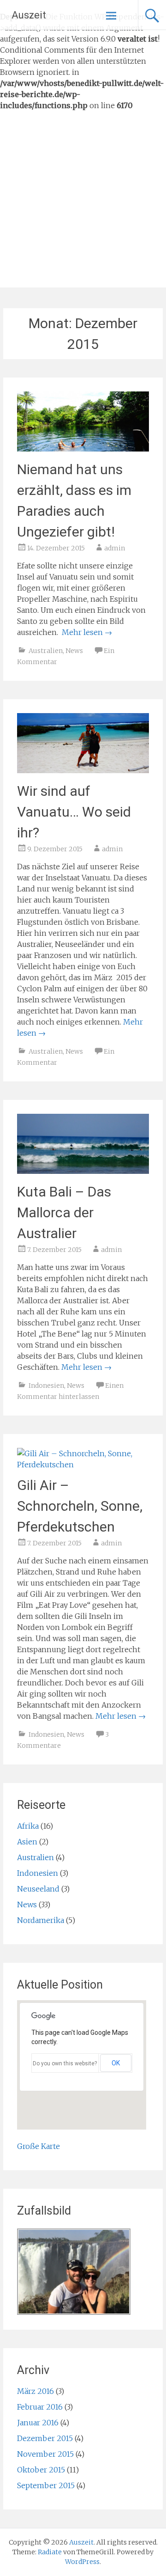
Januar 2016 (38, 2423)
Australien (46, 651)
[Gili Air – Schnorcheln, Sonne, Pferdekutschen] (83, 1465)
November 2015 (45, 2454)
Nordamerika (41, 1920)
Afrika (28, 1826)
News (74, 651)
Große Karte (39, 2146)
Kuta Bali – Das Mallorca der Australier (64, 1212)
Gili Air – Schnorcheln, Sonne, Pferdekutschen (80, 1506)
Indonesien (46, 1386)
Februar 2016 (40, 2407)
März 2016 (36, 2391)
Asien (27, 1842)
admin (115, 548)
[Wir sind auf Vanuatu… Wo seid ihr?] (83, 770)
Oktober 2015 (41, 2470)
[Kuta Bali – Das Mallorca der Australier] (83, 1171)
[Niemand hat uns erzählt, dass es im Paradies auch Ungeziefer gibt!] (83, 449)
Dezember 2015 (45, 2438)
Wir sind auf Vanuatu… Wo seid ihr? (74, 812)
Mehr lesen (87, 632)
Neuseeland (38, 1889)
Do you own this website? (65, 2063)
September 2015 (46, 2485)
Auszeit (29, 15)
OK (116, 2063)
